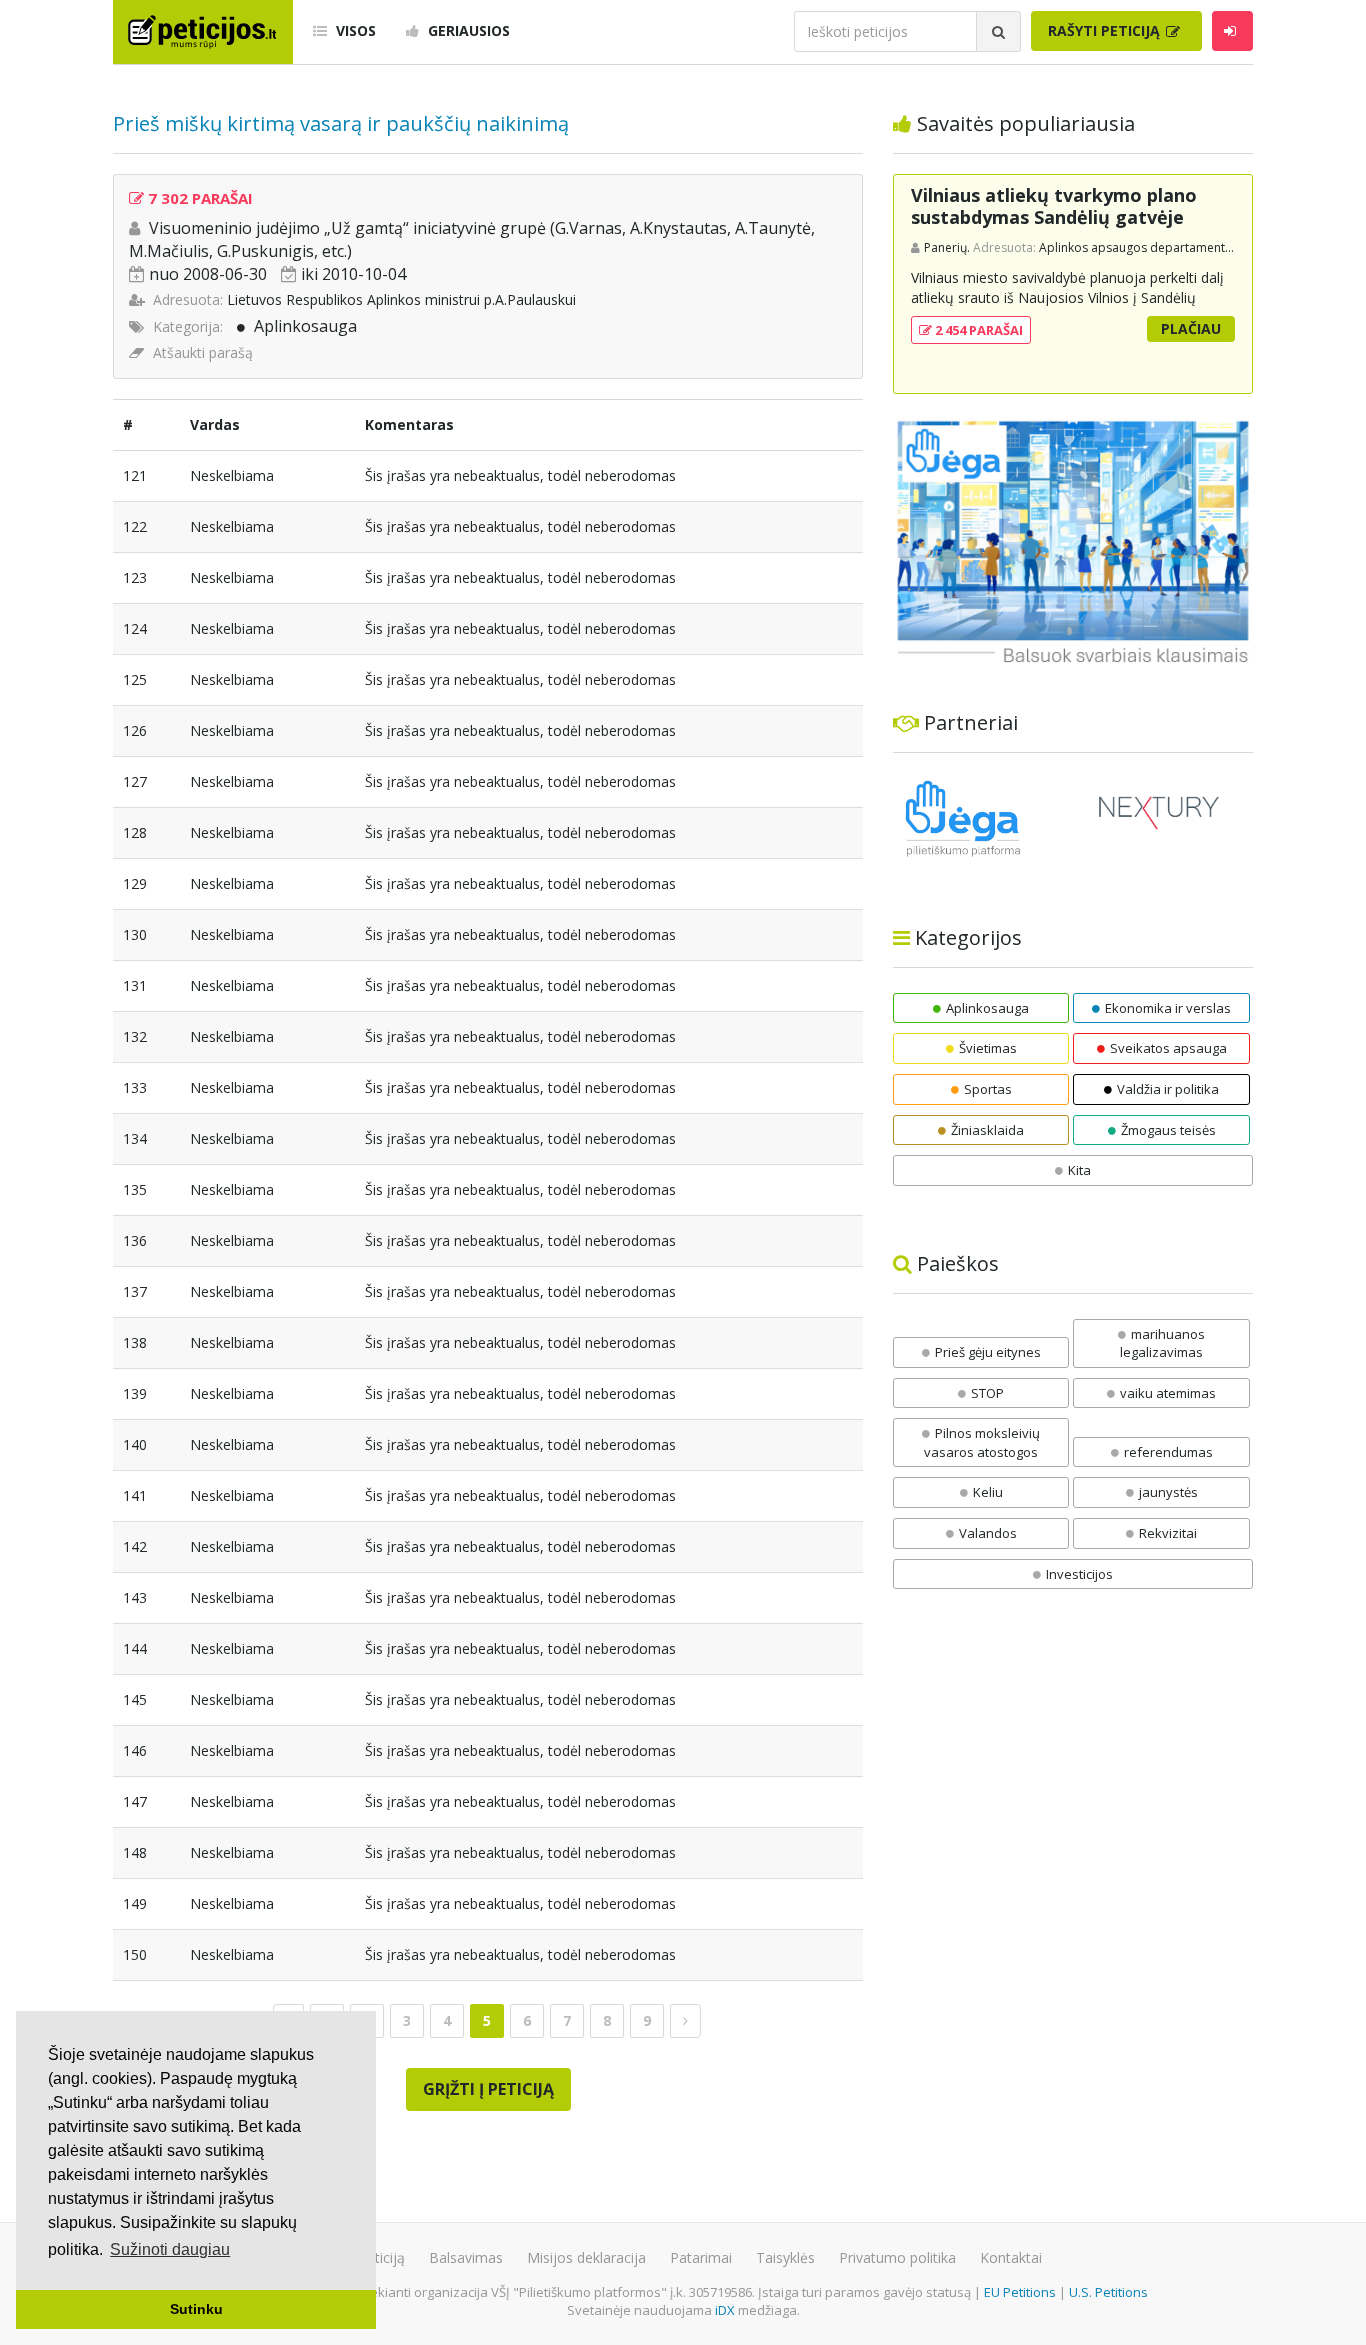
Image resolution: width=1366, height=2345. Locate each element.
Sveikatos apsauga (1168, 1048)
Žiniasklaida (987, 1130)
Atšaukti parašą (203, 352)
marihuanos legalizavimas (1162, 1343)
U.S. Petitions (1108, 2292)
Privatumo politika (897, 2257)
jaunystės (1168, 1492)
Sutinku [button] (196, 2309)
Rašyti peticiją (1106, 30)
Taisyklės (785, 2257)
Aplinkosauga (305, 326)
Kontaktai (1011, 2257)
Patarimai (701, 2257)
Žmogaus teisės (1168, 1130)
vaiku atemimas (1168, 1393)
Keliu (988, 1492)
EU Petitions (1020, 2292)
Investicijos (1079, 1574)
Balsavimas (466, 2257)
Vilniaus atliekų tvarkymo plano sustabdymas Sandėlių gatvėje (1054, 206)
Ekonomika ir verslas (1168, 1008)
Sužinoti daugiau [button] (170, 2249)
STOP (987, 1393)
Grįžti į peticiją (488, 2089)
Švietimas (988, 1048)
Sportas (988, 1089)
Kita (1079, 1170)
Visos (354, 30)
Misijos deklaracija (586, 2257)
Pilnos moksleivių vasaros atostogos (982, 1442)
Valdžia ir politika (1168, 1089)
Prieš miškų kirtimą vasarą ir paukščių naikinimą (341, 123)
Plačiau (1191, 328)
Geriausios (467, 30)
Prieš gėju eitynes (988, 1352)
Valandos (988, 1533)
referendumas (1168, 1452)
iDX (725, 2310)
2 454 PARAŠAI (977, 330)
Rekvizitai (1168, 1533)
